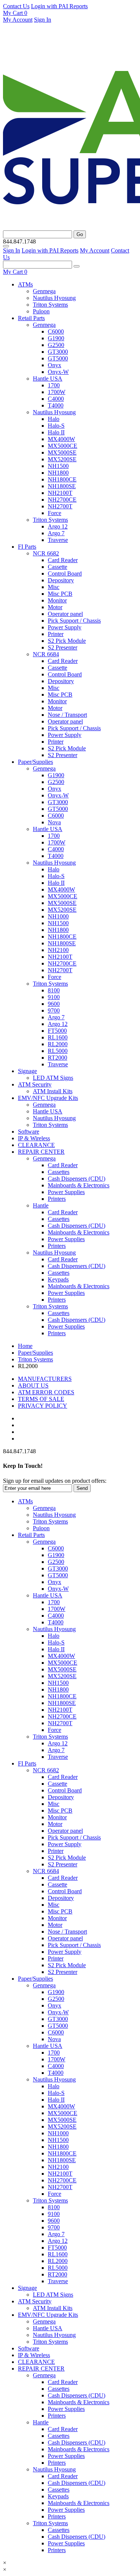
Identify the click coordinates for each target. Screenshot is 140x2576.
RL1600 (58, 1037)
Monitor (57, 600)
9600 (54, 1004)
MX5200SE (62, 459)
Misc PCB (60, 594)
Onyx (55, 365)
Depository (61, 580)
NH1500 (58, 466)
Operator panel (65, 614)
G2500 (56, 345)
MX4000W (61, 439)
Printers (57, 1199)
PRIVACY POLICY (43, 1406)
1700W (57, 392)
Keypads (58, 1279)
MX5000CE (63, 446)
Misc (54, 587)
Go (80, 234)
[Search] (77, 266)
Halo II (56, 432)
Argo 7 (56, 533)
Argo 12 (58, 526)
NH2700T (60, 506)
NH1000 (58, 916)
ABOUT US (33, 1385)
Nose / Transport (67, 715)
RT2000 (57, 1058)
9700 (54, 1010)
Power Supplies (66, 1192)
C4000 (56, 399)
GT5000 (58, 358)
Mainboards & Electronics (79, 1185)
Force (55, 513)
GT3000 (58, 352)
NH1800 (58, 473)
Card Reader (63, 560)
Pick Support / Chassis (74, 621)
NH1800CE (62, 479)
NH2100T (60, 493)
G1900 (56, 338)
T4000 (56, 405)
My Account (18, 20)
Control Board (65, 574)
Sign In (43, 20)
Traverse (58, 540)
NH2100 (58, 950)
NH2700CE (62, 500)
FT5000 (57, 1031)
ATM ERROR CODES (46, 1392)
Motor (55, 607)
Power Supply (65, 627)
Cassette (57, 567)
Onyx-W (58, 372)
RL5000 (58, 1051)
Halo (54, 419)
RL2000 (58, 1044)
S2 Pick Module (67, 641)
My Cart (14, 13)
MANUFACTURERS (45, 1379)
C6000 (56, 331)
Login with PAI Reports (59, 6)
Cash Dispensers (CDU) (77, 1179)
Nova (54, 822)
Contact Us (16, 6)
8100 (54, 990)
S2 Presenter (63, 647)
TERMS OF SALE (41, 1399)
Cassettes (59, 1172)
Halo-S (56, 426)
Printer (56, 634)
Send (82, 1488)
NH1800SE (62, 486)
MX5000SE (62, 452)
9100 (54, 997)
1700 (54, 385)
